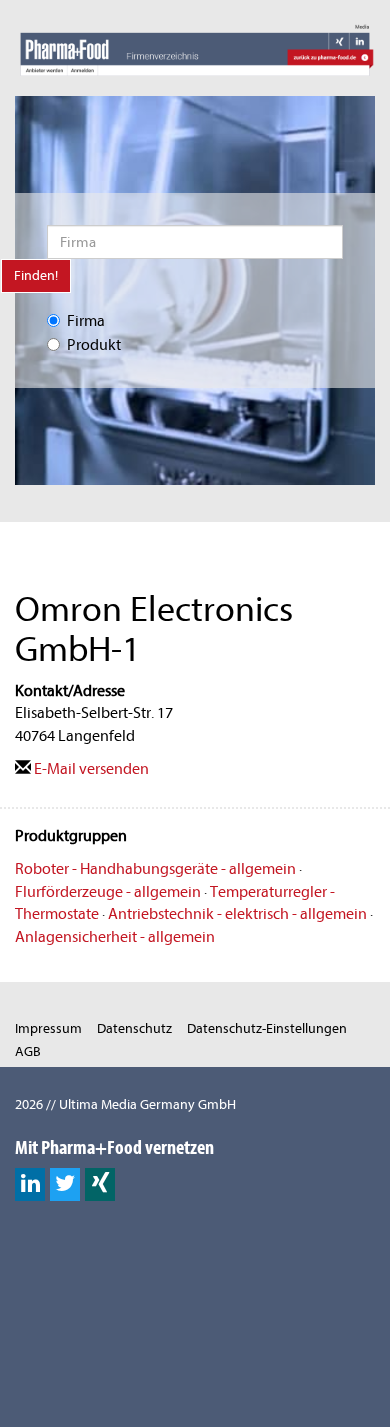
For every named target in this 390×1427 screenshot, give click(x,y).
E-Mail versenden (90, 769)
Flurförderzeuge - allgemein (108, 892)
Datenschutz (134, 1028)
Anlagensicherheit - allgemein (115, 937)
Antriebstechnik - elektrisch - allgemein (237, 914)
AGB (28, 1051)
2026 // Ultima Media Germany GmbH (125, 1104)
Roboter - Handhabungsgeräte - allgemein (155, 869)
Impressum (48, 1028)
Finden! (36, 275)
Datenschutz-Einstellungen (267, 1028)
